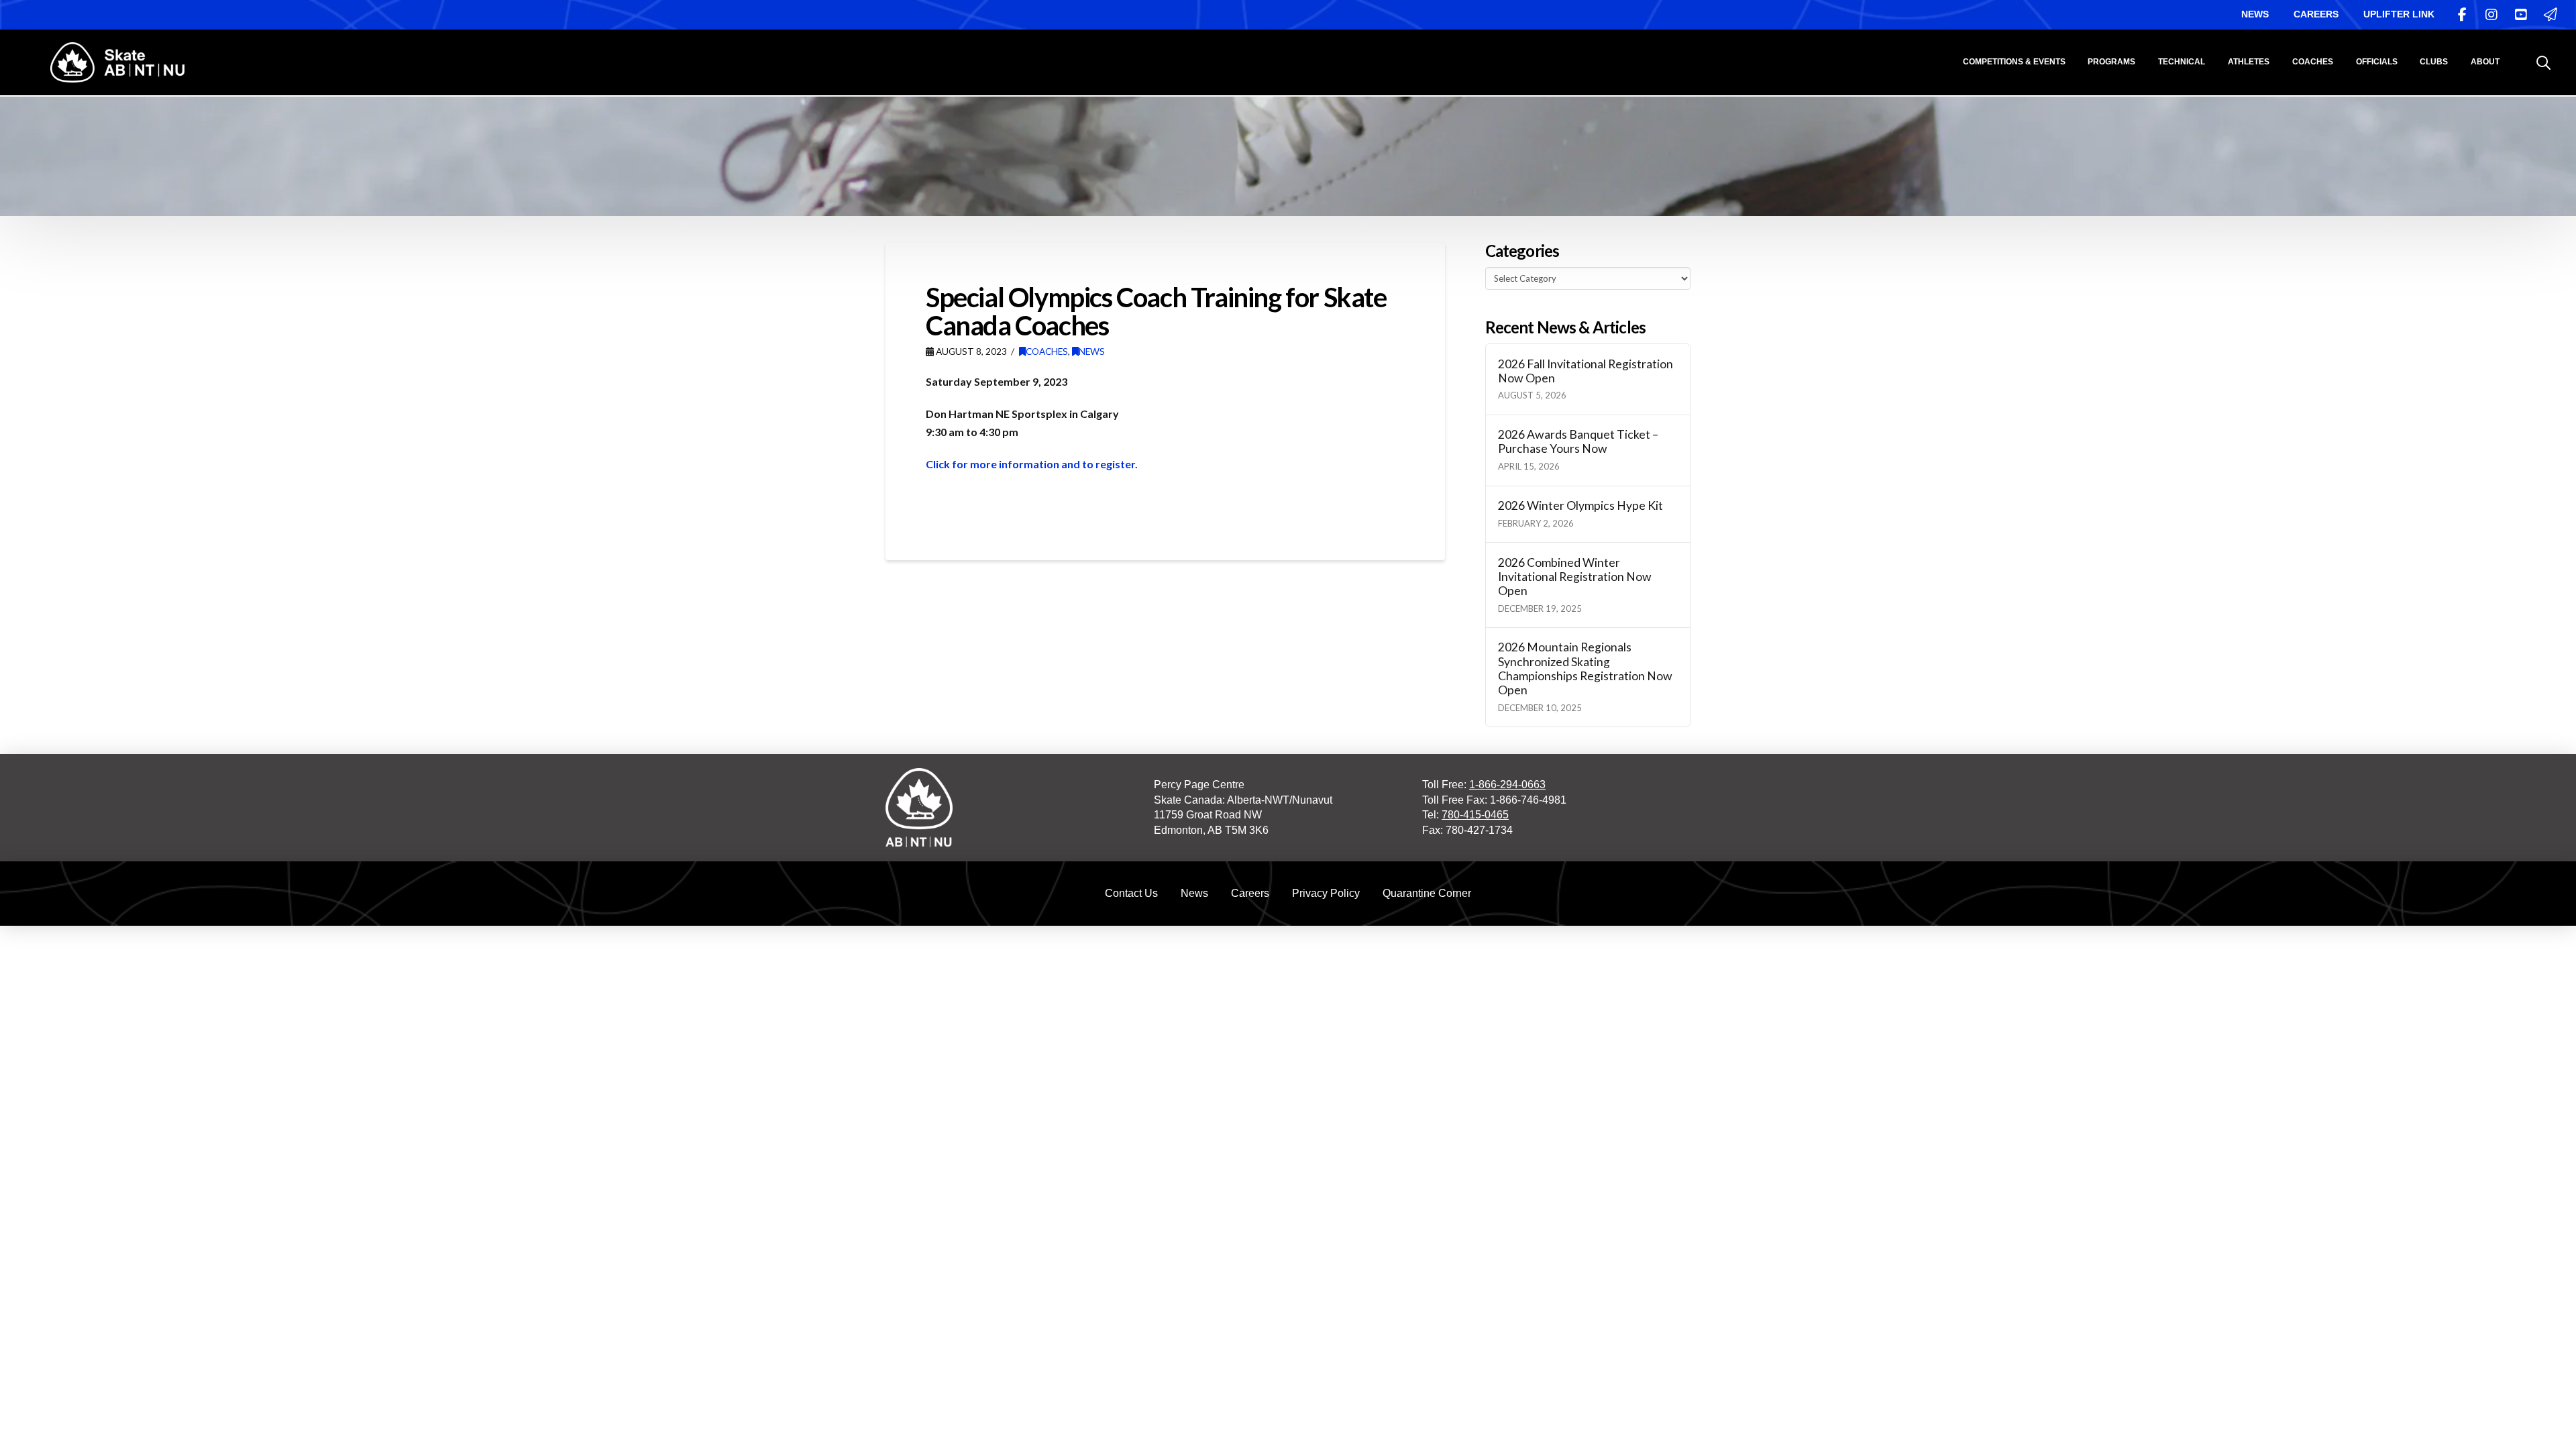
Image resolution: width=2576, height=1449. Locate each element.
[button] (2543, 63)
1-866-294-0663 (1507, 785)
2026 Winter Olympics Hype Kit (1580, 505)
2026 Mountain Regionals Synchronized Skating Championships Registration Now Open (1585, 668)
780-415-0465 (1475, 815)
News (1092, 351)
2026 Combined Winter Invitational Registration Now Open (1575, 577)
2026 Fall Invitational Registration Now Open (1586, 371)
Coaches (1047, 351)
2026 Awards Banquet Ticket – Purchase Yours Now (1578, 441)
